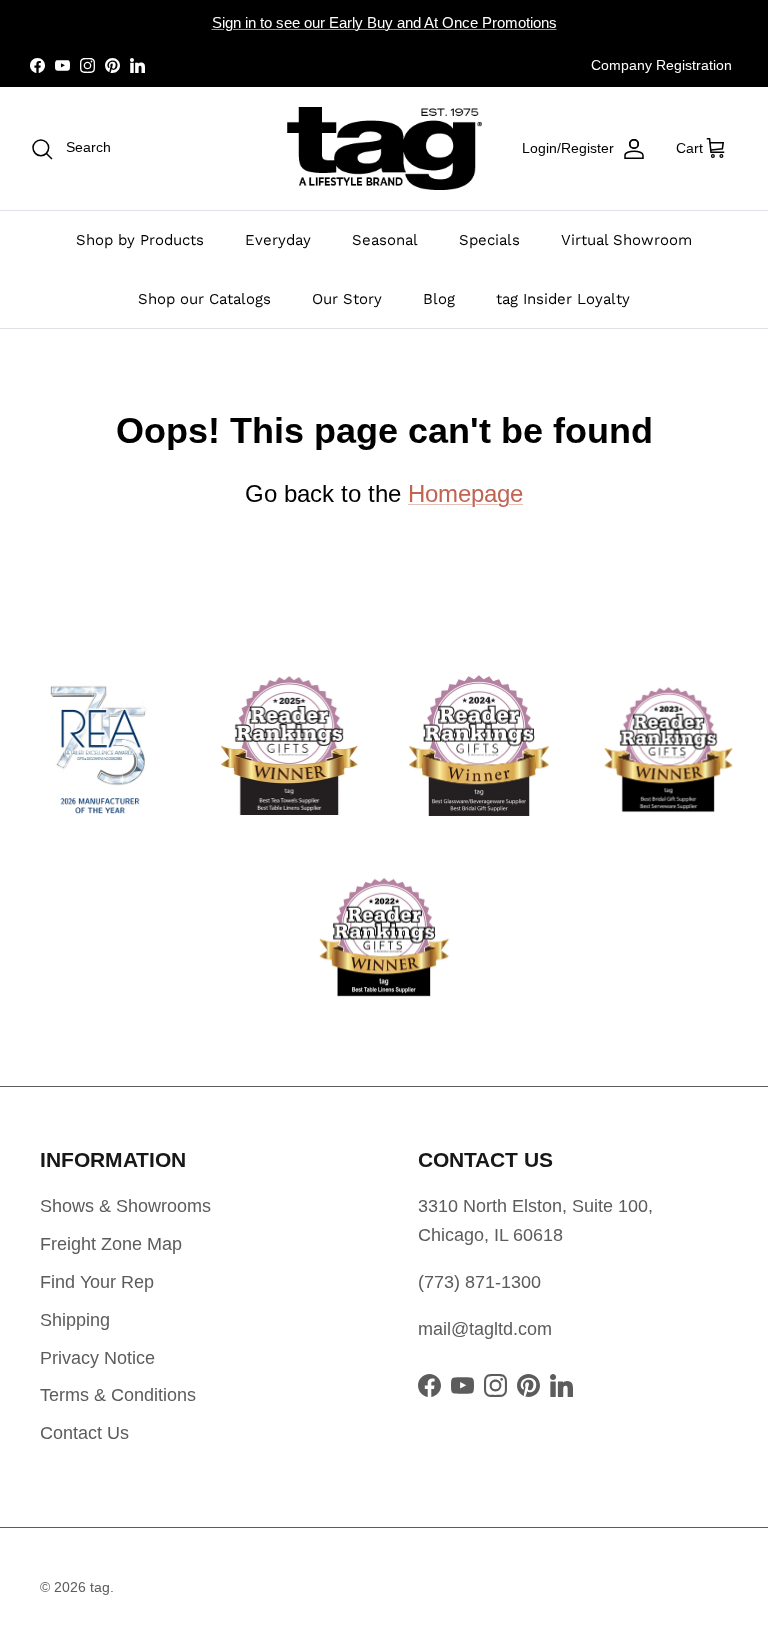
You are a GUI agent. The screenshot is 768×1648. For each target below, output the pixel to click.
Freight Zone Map (111, 1244)
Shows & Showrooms (125, 1206)
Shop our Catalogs (204, 299)
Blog (439, 299)
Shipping (75, 1320)
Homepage (465, 493)
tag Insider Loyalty (563, 299)
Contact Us (84, 1433)
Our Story (347, 299)
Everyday (278, 240)
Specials (489, 240)
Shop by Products (140, 240)
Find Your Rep (97, 1282)
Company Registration (661, 65)
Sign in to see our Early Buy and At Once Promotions (384, 22)
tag (100, 1587)
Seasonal (385, 240)
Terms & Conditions (118, 1395)
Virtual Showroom (626, 240)
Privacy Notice (97, 1358)
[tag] (384, 148)
